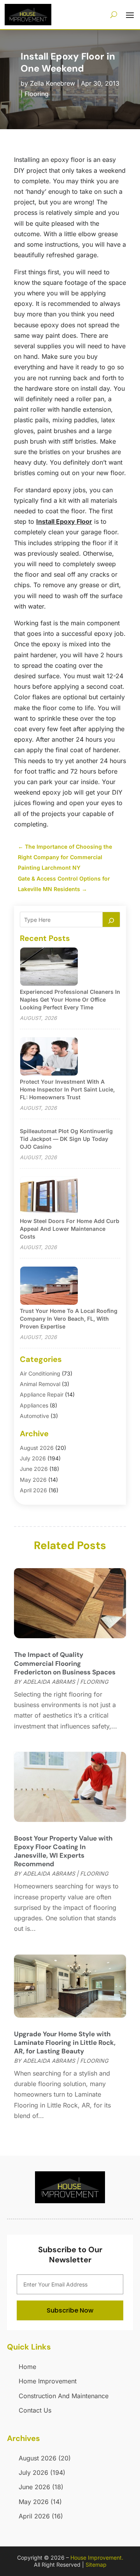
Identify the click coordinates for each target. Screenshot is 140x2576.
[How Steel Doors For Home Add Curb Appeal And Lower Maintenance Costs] (49, 1196)
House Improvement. (97, 2558)
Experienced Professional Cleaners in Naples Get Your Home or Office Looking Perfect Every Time (70, 999)
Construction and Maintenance (64, 2396)
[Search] (111, 919)
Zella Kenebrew (52, 83)
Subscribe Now (70, 2310)
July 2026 (33, 1458)
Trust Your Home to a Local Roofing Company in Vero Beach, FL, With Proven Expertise (69, 1319)
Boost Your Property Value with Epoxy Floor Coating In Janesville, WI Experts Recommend (63, 1851)
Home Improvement (48, 2381)
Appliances (34, 1405)
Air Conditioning (40, 1373)
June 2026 (34, 1469)
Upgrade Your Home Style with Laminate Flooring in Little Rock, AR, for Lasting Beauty (65, 2043)
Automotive (34, 1416)
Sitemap (96, 2565)
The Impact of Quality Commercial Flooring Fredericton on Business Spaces (65, 1663)
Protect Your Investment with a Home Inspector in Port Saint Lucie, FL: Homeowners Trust (67, 1089)
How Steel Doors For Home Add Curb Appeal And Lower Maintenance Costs (70, 1229)
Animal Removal (40, 1384)
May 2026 (33, 1480)
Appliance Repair (42, 1394)
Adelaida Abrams (49, 1682)
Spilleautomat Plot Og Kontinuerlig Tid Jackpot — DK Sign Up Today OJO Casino (66, 1139)
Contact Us (35, 2410)
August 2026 (37, 1448)
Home (27, 2367)
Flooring (37, 94)
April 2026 (33, 1490)
